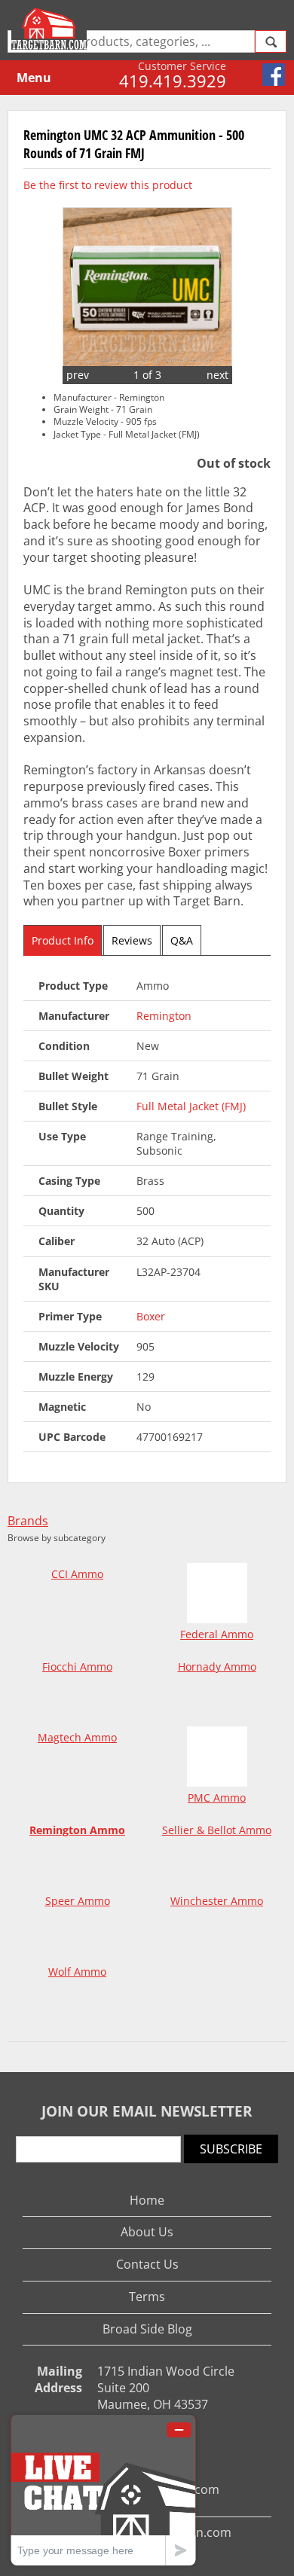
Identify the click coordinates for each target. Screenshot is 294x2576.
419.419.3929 (173, 81)
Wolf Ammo (77, 1972)
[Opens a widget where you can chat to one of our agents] (103, 2490)
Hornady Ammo (217, 1666)
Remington (164, 1016)
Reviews (132, 940)
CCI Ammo (77, 1574)
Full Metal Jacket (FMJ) (191, 1106)
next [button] (217, 375)
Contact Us (147, 2264)
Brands (28, 1521)
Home (147, 2200)
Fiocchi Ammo (77, 1666)
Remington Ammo (77, 1830)
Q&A (182, 940)
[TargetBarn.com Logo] (51, 29)
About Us (147, 2232)
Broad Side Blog (147, 2329)
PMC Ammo (217, 1798)
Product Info (63, 940)
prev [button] (78, 375)
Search (271, 41)
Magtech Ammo (77, 1737)
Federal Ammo (217, 1634)
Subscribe (231, 2149)
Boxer (151, 1316)
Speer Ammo (78, 1901)
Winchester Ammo (217, 1901)
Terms (147, 2297)
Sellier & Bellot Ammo (217, 1830)
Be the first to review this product (108, 185)
